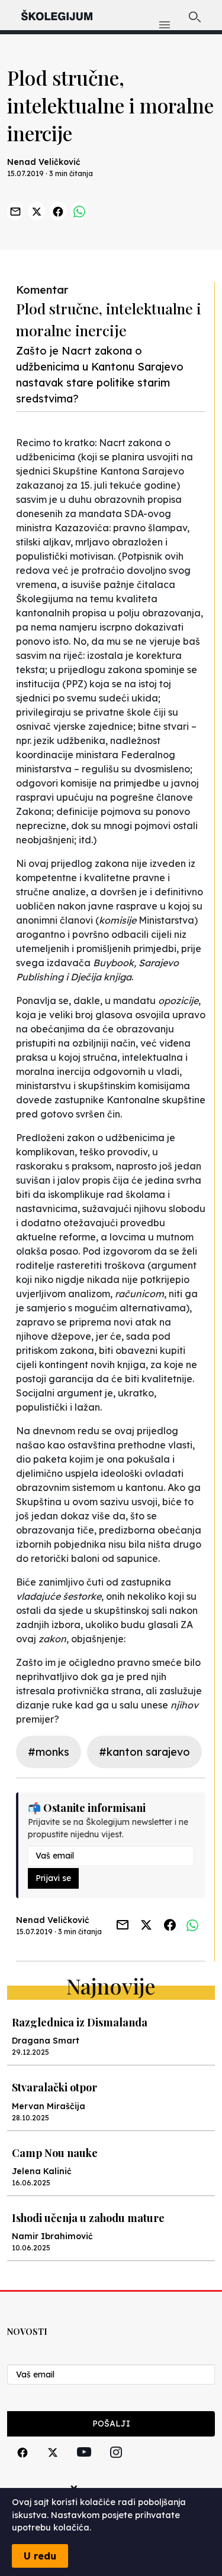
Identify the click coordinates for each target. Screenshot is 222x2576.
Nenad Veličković (44, 162)
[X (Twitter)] (53, 2466)
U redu (40, 2556)
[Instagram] (116, 2466)
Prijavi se (53, 1878)
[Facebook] (22, 2466)
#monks (49, 1752)
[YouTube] (84, 2465)
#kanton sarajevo (144, 1752)
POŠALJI (111, 2424)
